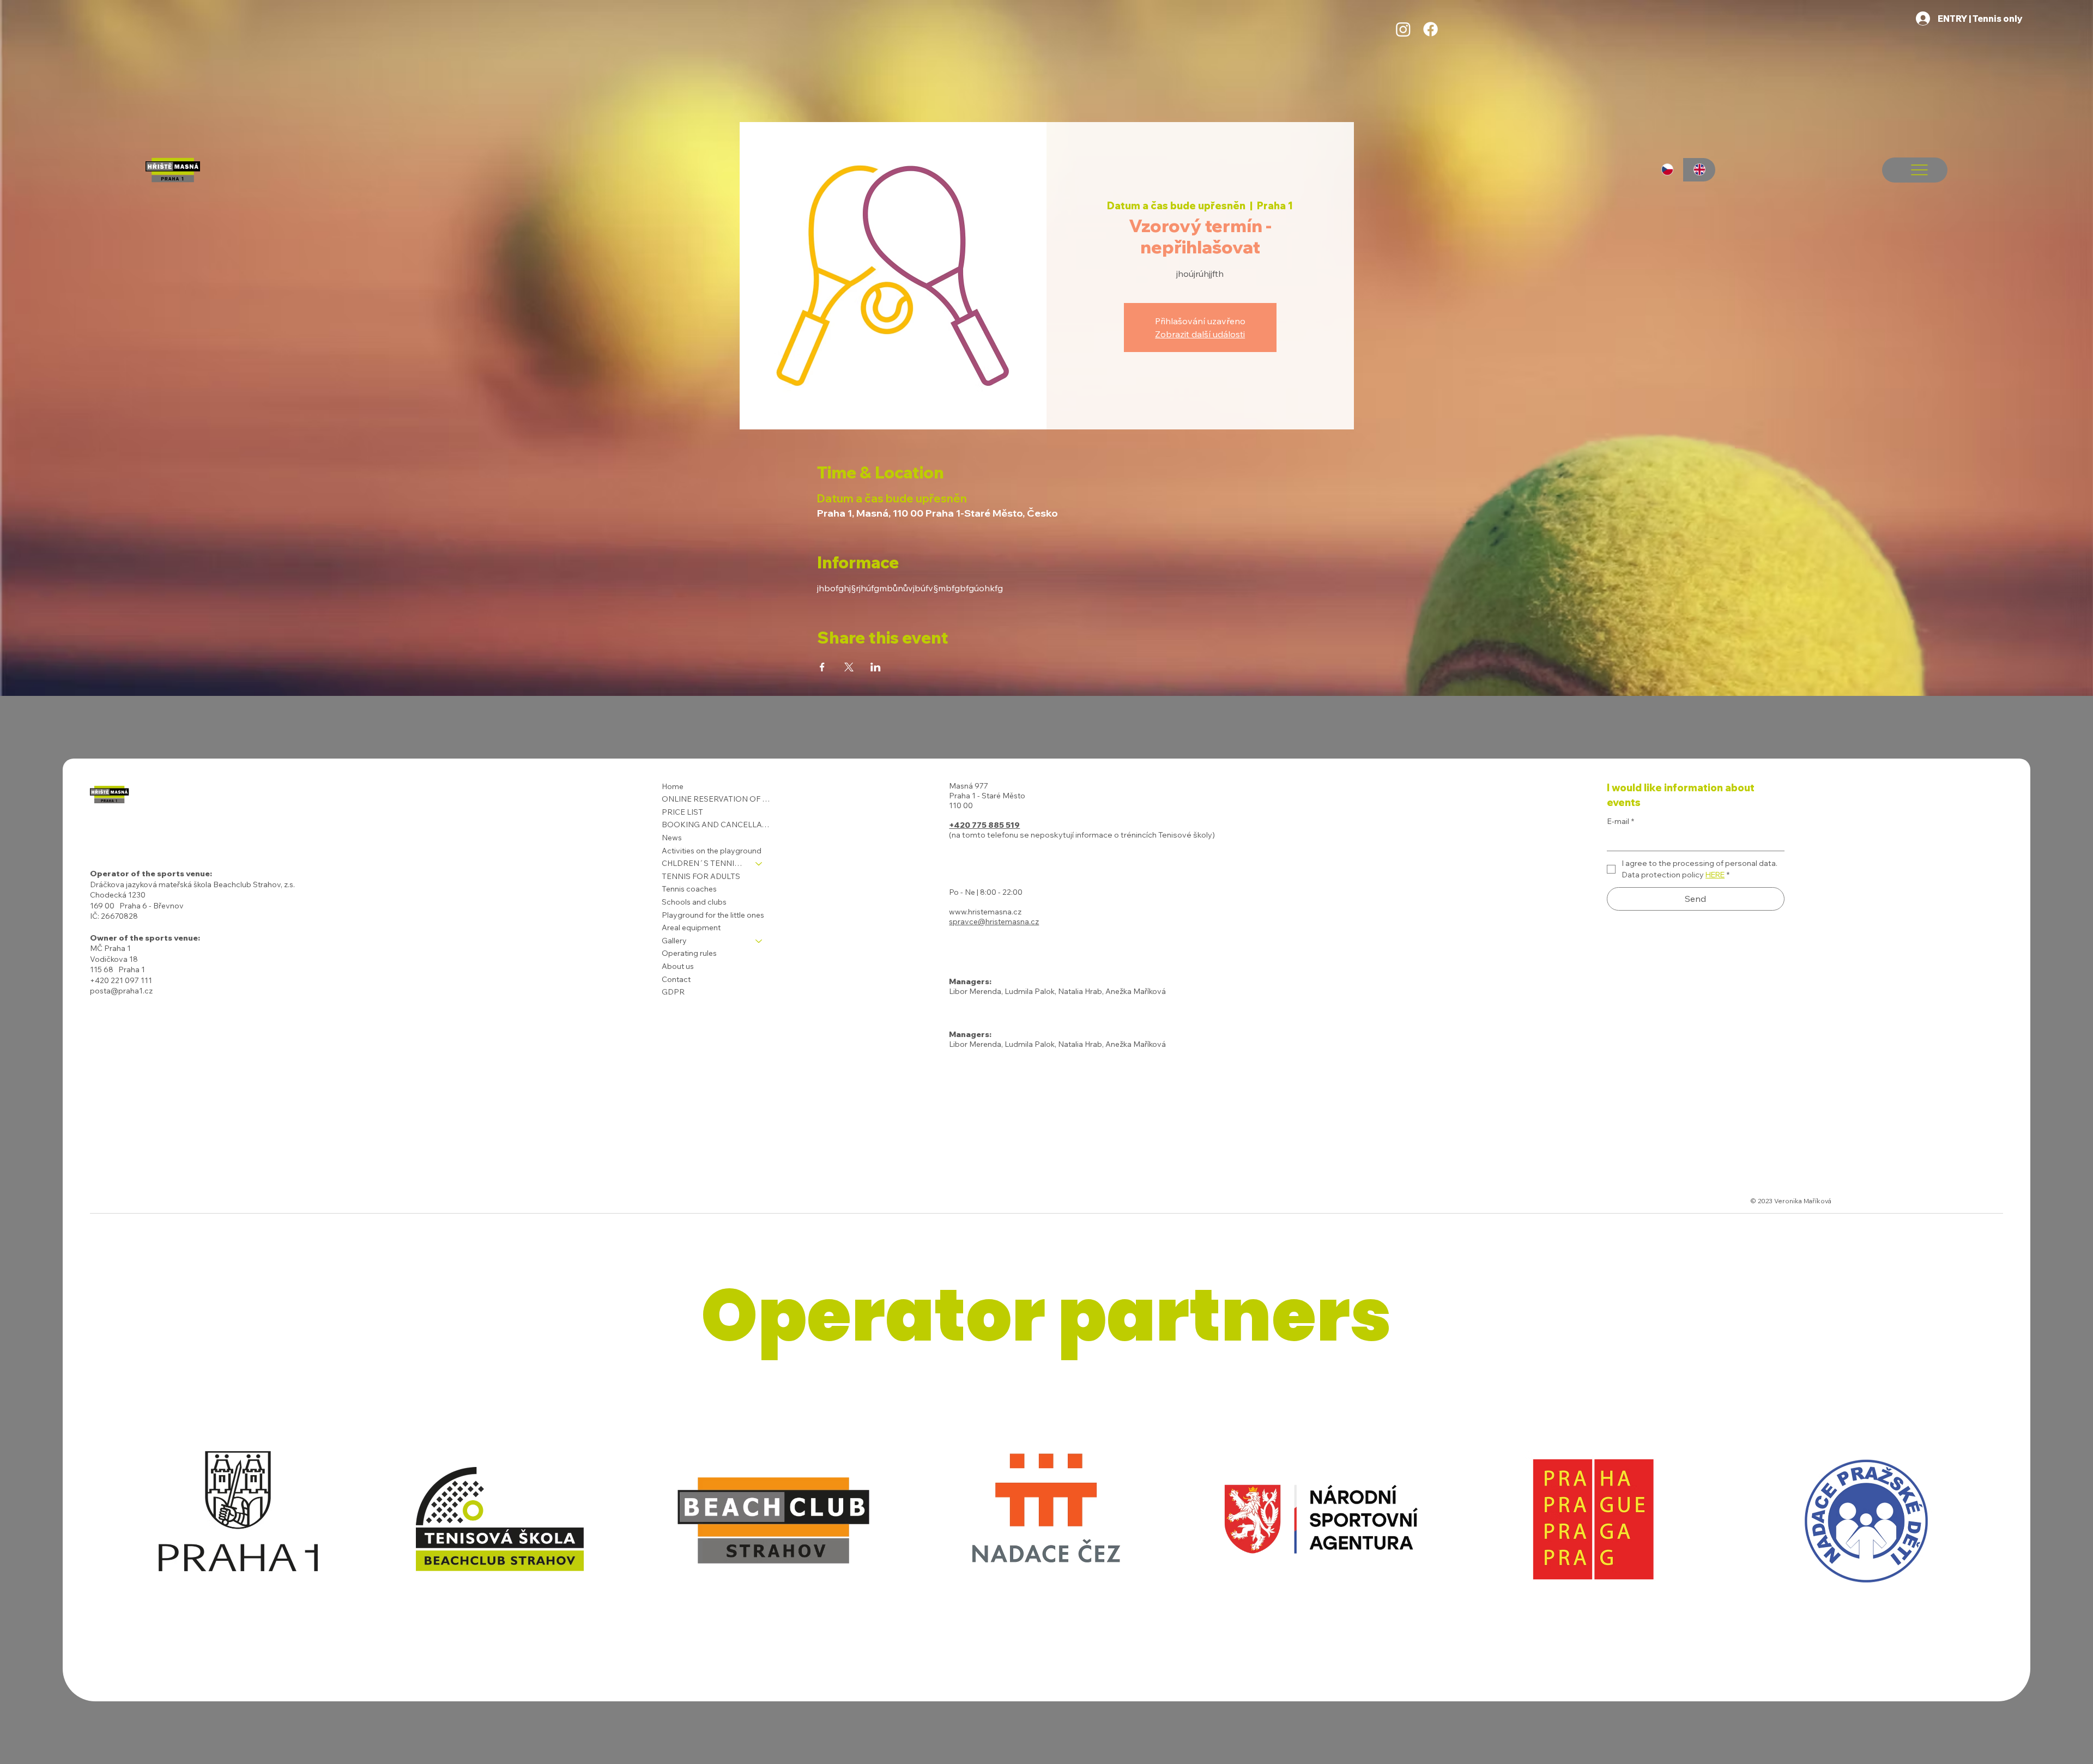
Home (673, 786)
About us (678, 966)
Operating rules (689, 953)
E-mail (1620, 821)
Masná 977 (969, 786)
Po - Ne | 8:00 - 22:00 (986, 892)
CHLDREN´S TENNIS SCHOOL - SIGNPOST (704, 863)
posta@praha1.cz (121, 991)
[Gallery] (759, 941)
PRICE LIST (682, 812)
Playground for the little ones (713, 915)
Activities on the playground (712, 851)
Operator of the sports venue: (151, 874)
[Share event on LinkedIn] (876, 667)
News (672, 838)
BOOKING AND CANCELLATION (717, 825)
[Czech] (1667, 170)
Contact (676, 979)
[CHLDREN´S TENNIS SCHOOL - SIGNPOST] (759, 864)
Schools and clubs (694, 902)
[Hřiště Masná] (1403, 29)
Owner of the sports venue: (145, 938)
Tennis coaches (689, 889)
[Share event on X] (849, 667)
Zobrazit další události (1200, 334)
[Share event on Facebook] (822, 667)
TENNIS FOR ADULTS (701, 876)
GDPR (673, 992)
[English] (1699, 170)
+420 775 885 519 (984, 825)
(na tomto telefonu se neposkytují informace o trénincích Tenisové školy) (1082, 835)
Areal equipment (691, 928)
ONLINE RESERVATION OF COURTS (717, 799)
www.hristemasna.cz (985, 912)
